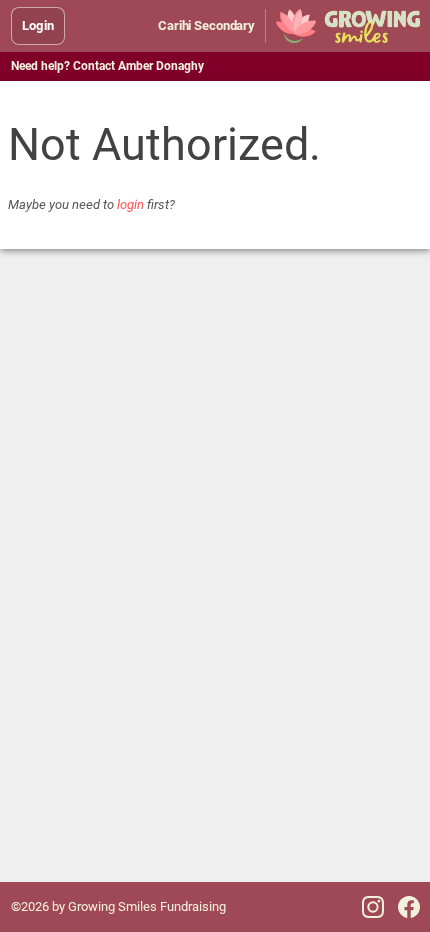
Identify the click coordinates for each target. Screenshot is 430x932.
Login (38, 25)
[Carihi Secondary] (347, 26)
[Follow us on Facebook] (409, 907)
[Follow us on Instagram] (373, 907)
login (130, 204)
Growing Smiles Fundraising (147, 906)
